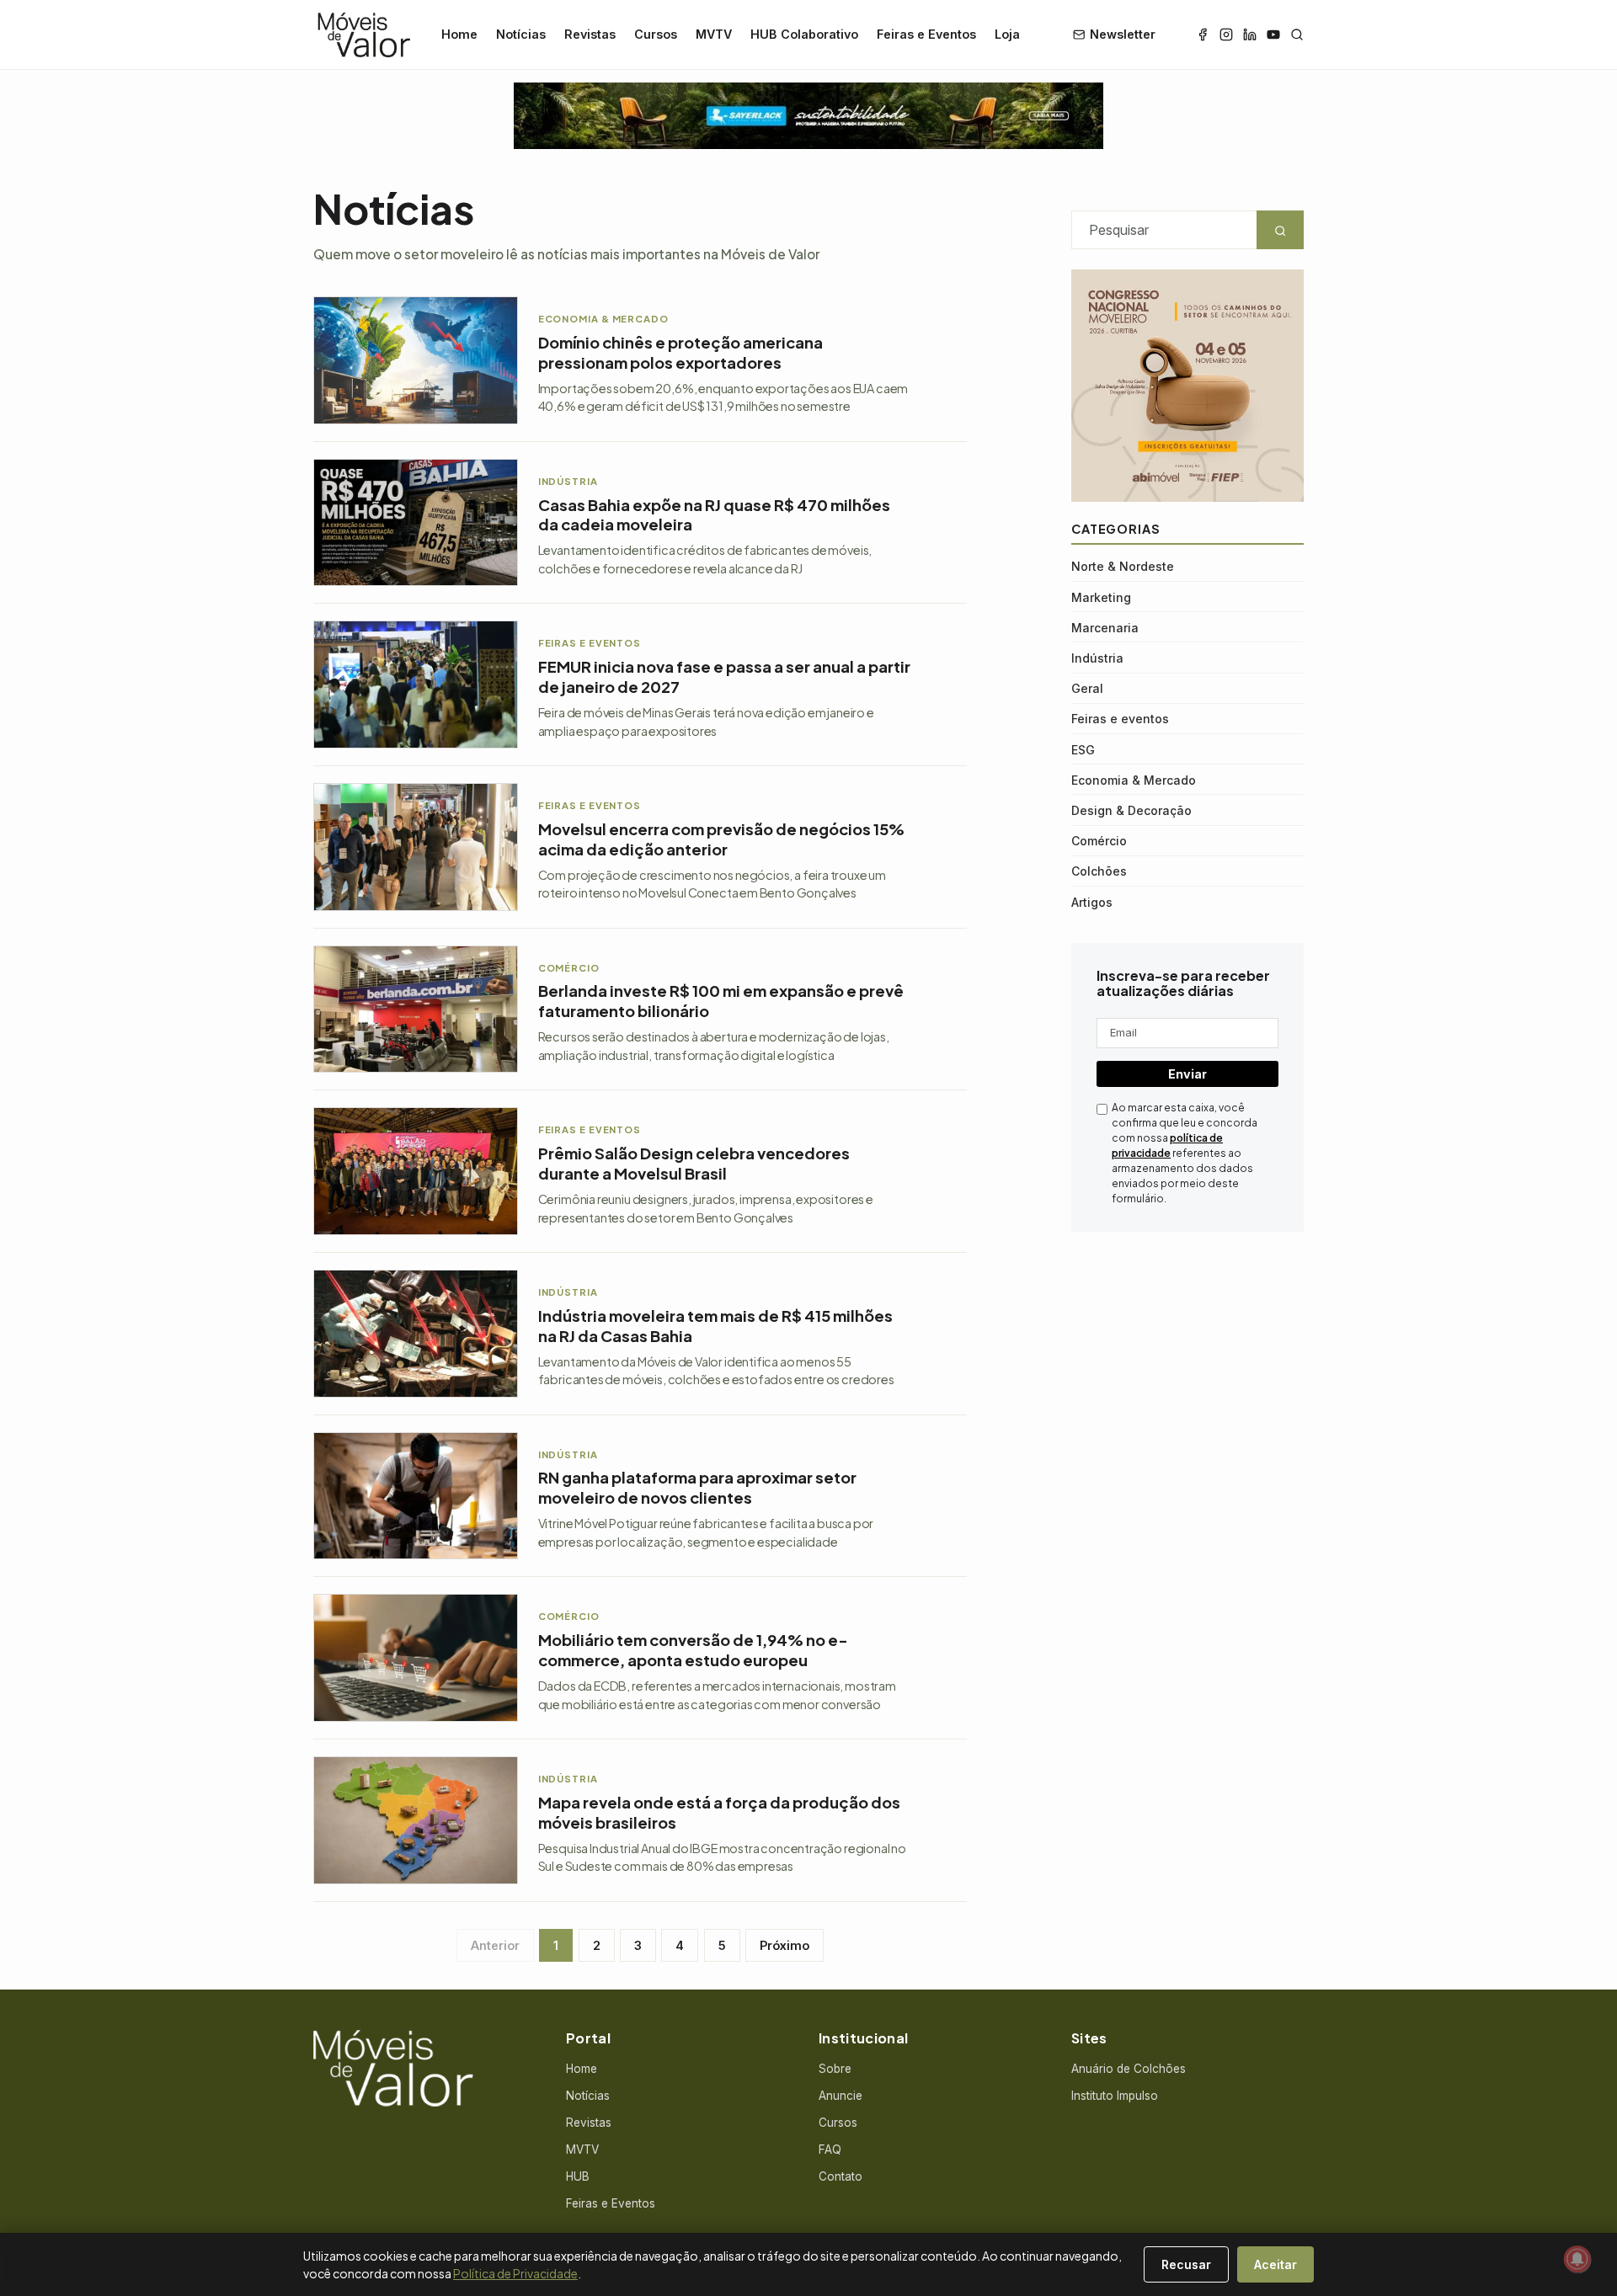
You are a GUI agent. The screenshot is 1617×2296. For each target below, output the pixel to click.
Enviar (1187, 1074)
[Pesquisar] (1297, 35)
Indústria (1097, 658)
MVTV (714, 34)
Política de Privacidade (515, 2273)
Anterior (495, 1945)
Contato (841, 2176)
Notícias (521, 34)
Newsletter (1123, 34)
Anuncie (841, 2096)
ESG (1083, 750)
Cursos (656, 34)
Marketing (1101, 597)
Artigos (1092, 902)
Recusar (1186, 2264)
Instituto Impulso (1115, 2096)
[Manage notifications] (1577, 2259)
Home (459, 34)
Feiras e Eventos (926, 34)
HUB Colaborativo (804, 34)
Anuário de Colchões (1129, 2069)
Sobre (835, 2069)
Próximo (784, 1945)
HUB (578, 2176)
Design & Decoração (1131, 810)
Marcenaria (1105, 628)
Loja (1007, 34)
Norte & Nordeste (1123, 566)
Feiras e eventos (1120, 719)
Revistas (590, 34)
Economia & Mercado (1134, 780)
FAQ (830, 2150)
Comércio (1099, 841)
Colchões (1099, 871)
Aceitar (1275, 2264)
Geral (1087, 688)
